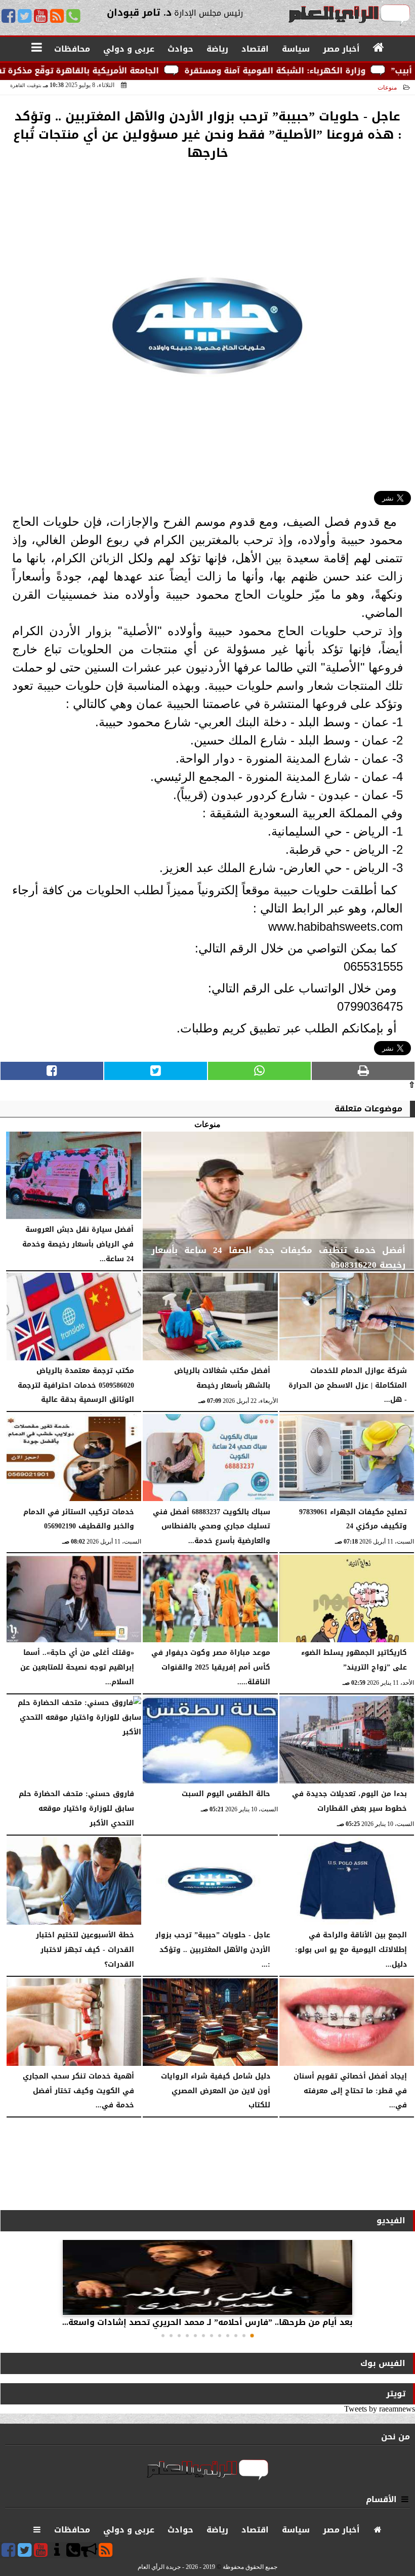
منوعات (387, 88)
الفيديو (391, 2220)
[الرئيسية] (379, 48)
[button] (252, 2336)
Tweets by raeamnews (380, 2409)
